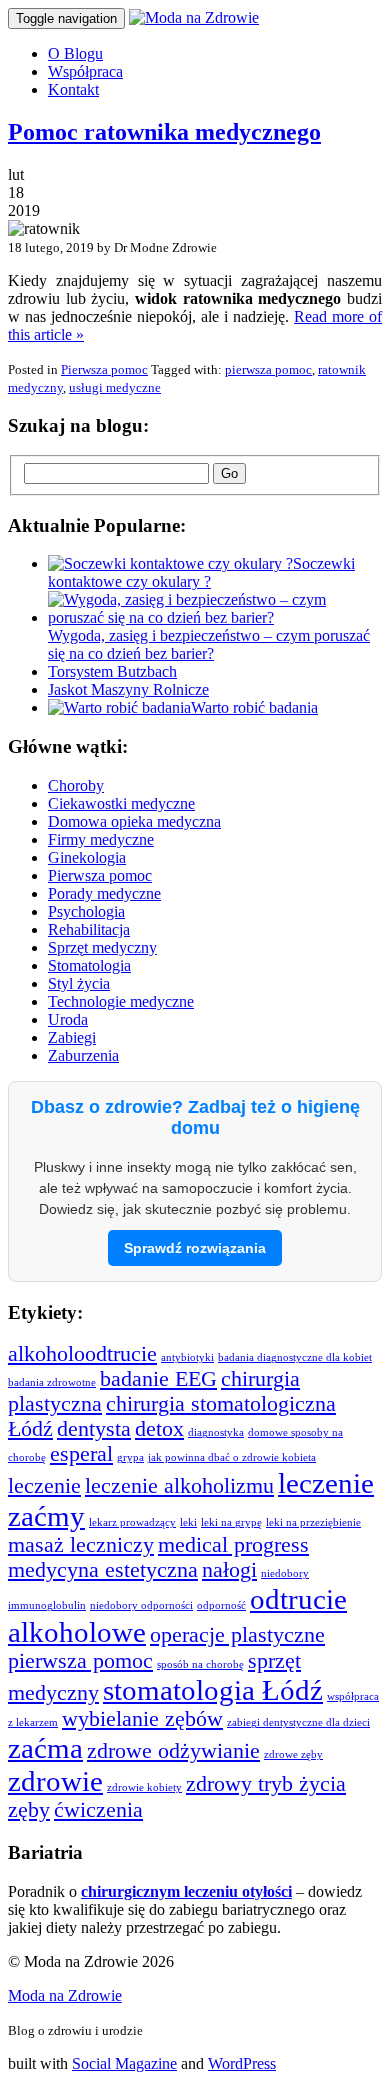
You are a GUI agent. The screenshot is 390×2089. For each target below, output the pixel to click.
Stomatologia (89, 965)
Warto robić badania (254, 707)
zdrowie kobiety (144, 1787)
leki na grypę (231, 1522)
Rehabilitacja (89, 929)
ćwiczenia (98, 1810)
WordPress (242, 2063)
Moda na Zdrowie (65, 1995)
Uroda (68, 1019)
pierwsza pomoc (268, 369)
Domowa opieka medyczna (134, 821)
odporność (221, 1605)
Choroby (76, 785)
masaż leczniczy (81, 1545)
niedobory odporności (141, 1605)
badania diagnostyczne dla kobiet (295, 1357)
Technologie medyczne (121, 1001)
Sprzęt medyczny (102, 947)
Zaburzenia (83, 1055)
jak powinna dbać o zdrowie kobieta (232, 1457)
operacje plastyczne (237, 1635)
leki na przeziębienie (313, 1522)
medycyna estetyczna (103, 1570)
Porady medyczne (104, 893)
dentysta (94, 1429)
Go (229, 473)
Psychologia (86, 911)
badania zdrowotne (52, 1382)
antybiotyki (187, 1357)
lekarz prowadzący (132, 1522)
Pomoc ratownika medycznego (164, 132)
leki (188, 1522)
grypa (130, 1457)
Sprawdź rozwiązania (195, 1248)
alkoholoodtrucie (82, 1354)
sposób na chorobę (200, 1664)
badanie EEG (158, 1379)
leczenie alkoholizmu (179, 1486)
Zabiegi (72, 1037)
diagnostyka (216, 1432)
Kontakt (73, 89)
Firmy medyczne (101, 839)
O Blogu (75, 53)
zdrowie (55, 1781)
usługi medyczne (115, 387)
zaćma (45, 1748)
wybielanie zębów (142, 1719)
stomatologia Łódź (213, 1690)
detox (159, 1429)
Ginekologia (87, 857)
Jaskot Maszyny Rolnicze (128, 689)
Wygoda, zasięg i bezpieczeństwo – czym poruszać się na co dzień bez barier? (209, 644)
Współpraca (85, 71)
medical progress (233, 1545)
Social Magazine (124, 2063)
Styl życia (79, 983)
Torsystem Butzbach (112, 671)
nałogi (229, 1570)
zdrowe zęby (293, 1754)
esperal (81, 1454)
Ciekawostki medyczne (121, 803)
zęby (29, 1810)
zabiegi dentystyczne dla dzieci (298, 1722)
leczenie (44, 1486)
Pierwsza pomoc (104, 369)
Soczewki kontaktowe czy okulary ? (201, 572)
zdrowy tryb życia (266, 1784)
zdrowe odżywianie (173, 1751)
